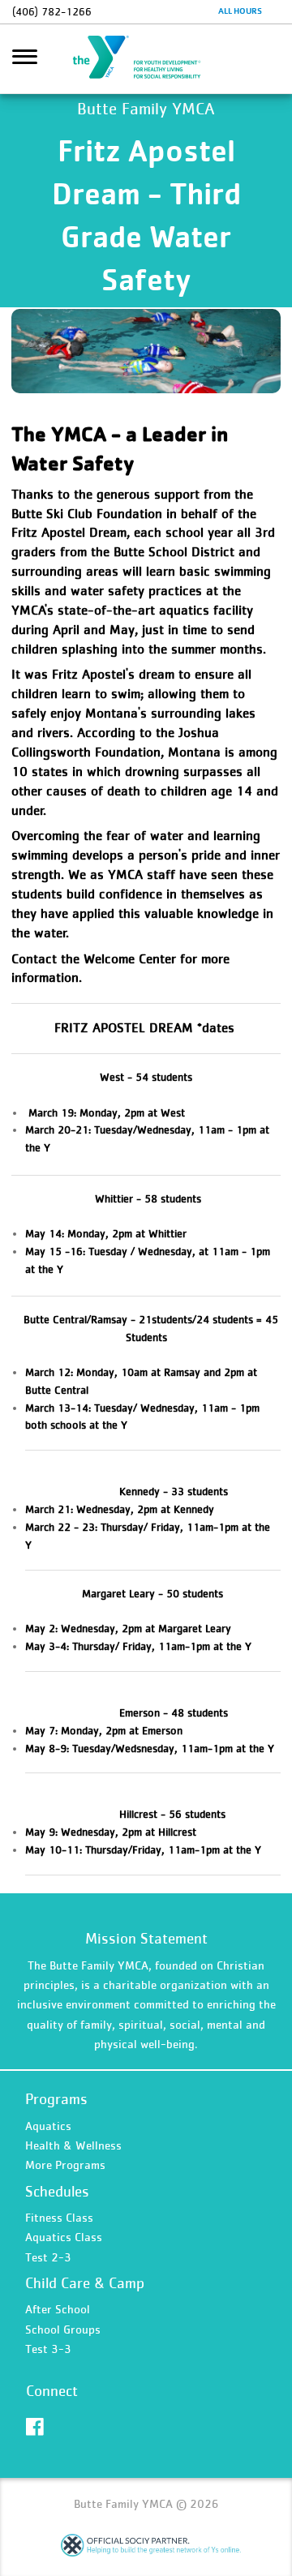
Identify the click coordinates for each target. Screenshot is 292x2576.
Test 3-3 (48, 2349)
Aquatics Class (64, 2237)
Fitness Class (59, 2217)
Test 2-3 (48, 2257)
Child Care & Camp (85, 2283)
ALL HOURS (240, 11)
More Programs (65, 2165)
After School (58, 2309)
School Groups (63, 2329)
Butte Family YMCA (146, 59)
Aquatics (48, 2126)
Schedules (57, 2191)
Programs (56, 2099)
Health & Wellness (73, 2145)
